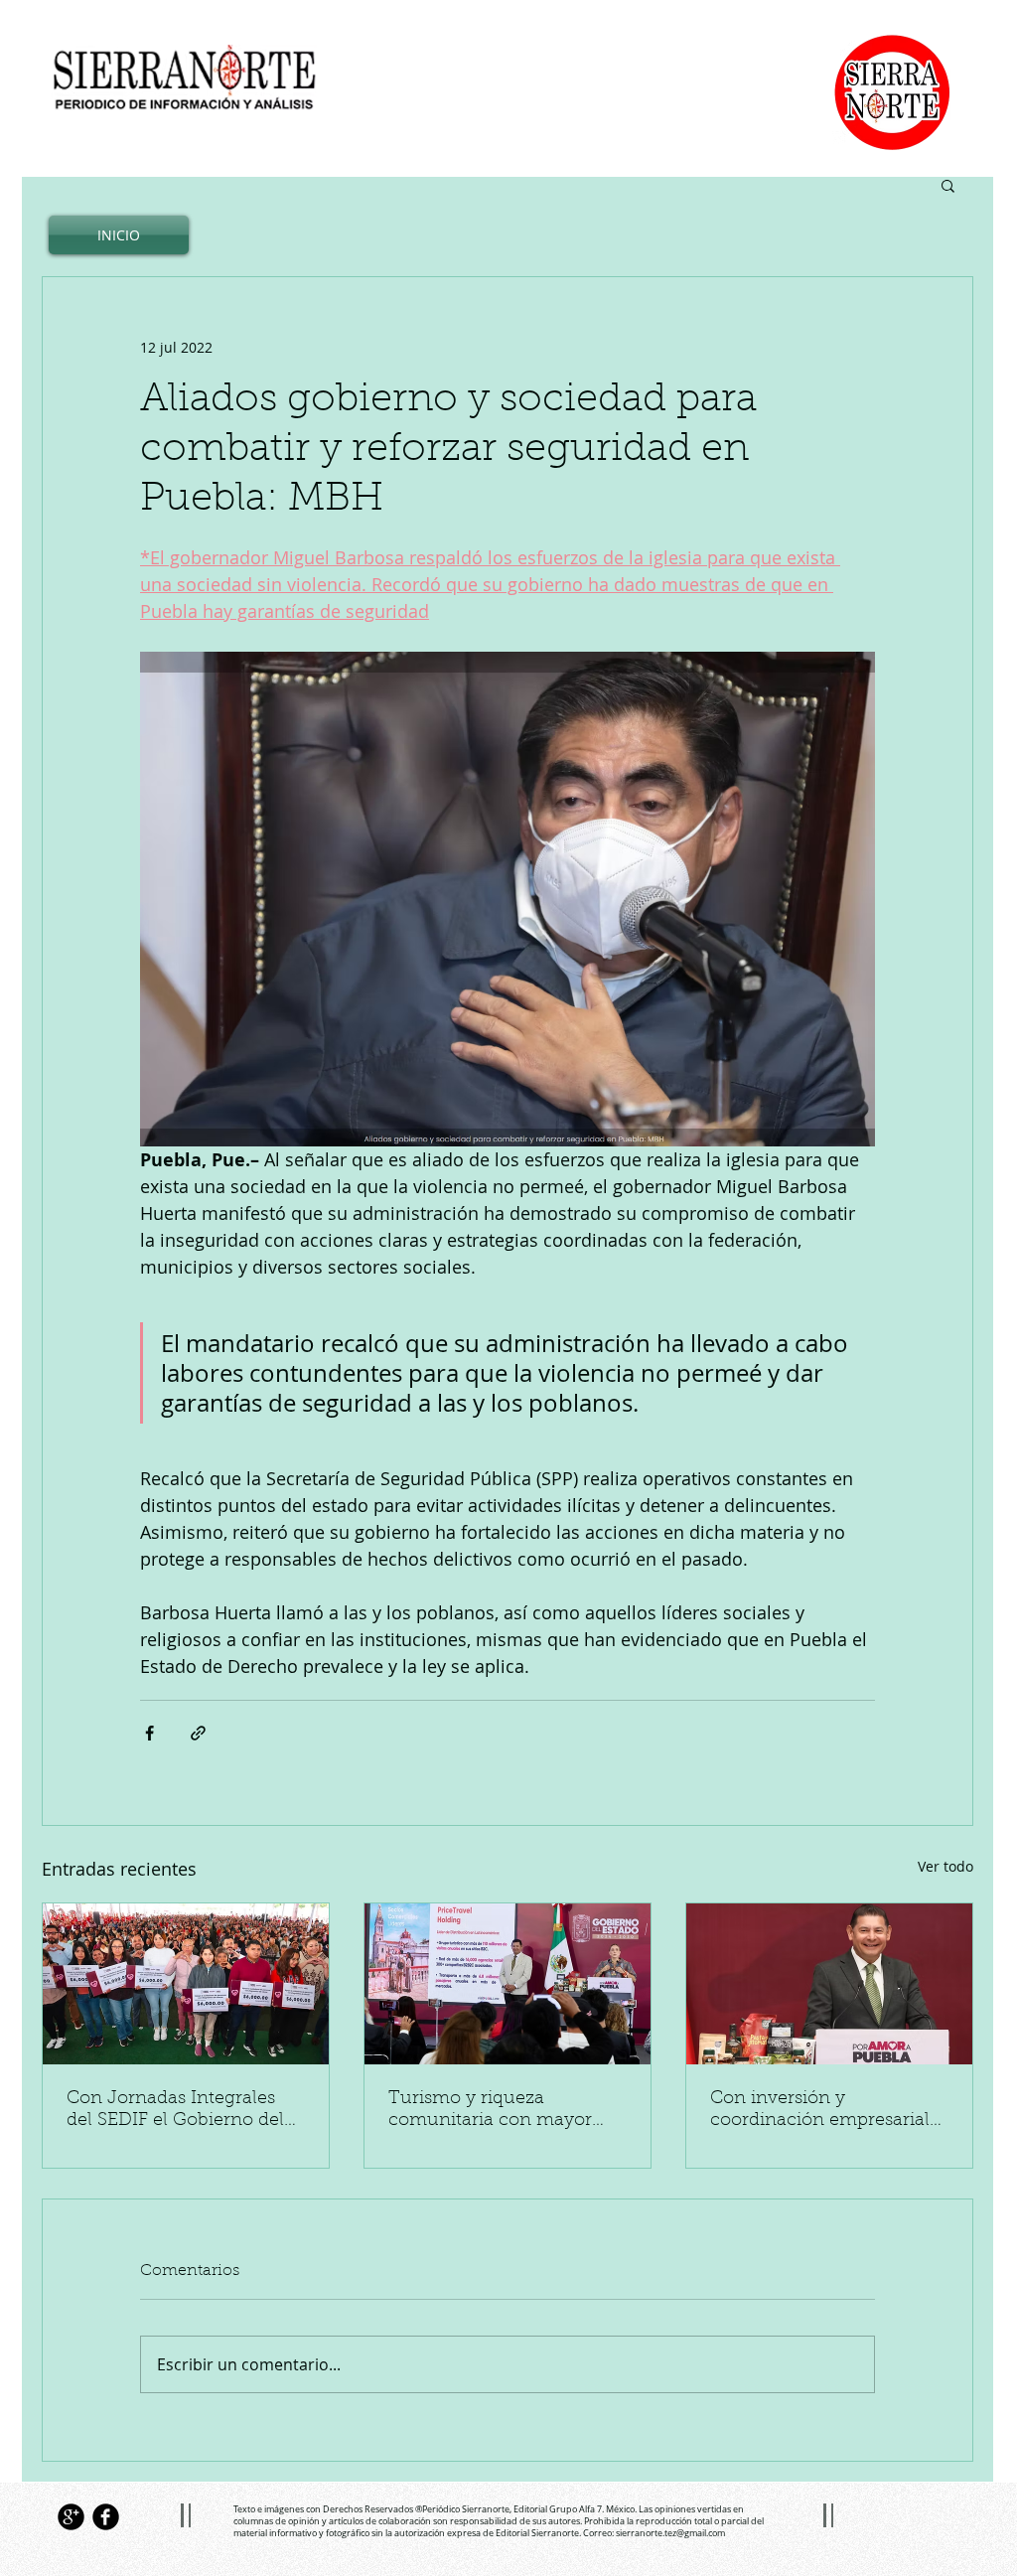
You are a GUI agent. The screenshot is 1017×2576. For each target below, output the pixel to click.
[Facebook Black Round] (106, 2517)
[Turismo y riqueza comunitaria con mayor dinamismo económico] (508, 1984)
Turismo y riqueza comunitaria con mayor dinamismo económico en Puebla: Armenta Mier (502, 2111)
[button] (948, 185)
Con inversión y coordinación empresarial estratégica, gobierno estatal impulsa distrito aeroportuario (829, 2111)
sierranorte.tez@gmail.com (670, 2533)
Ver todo (945, 1866)
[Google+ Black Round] (71, 2517)
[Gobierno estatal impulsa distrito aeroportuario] (829, 1984)
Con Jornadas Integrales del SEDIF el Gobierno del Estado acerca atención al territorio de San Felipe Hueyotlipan (176, 2111)
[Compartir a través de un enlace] (198, 1733)
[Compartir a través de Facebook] (149, 1733)
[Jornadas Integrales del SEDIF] (186, 1984)
